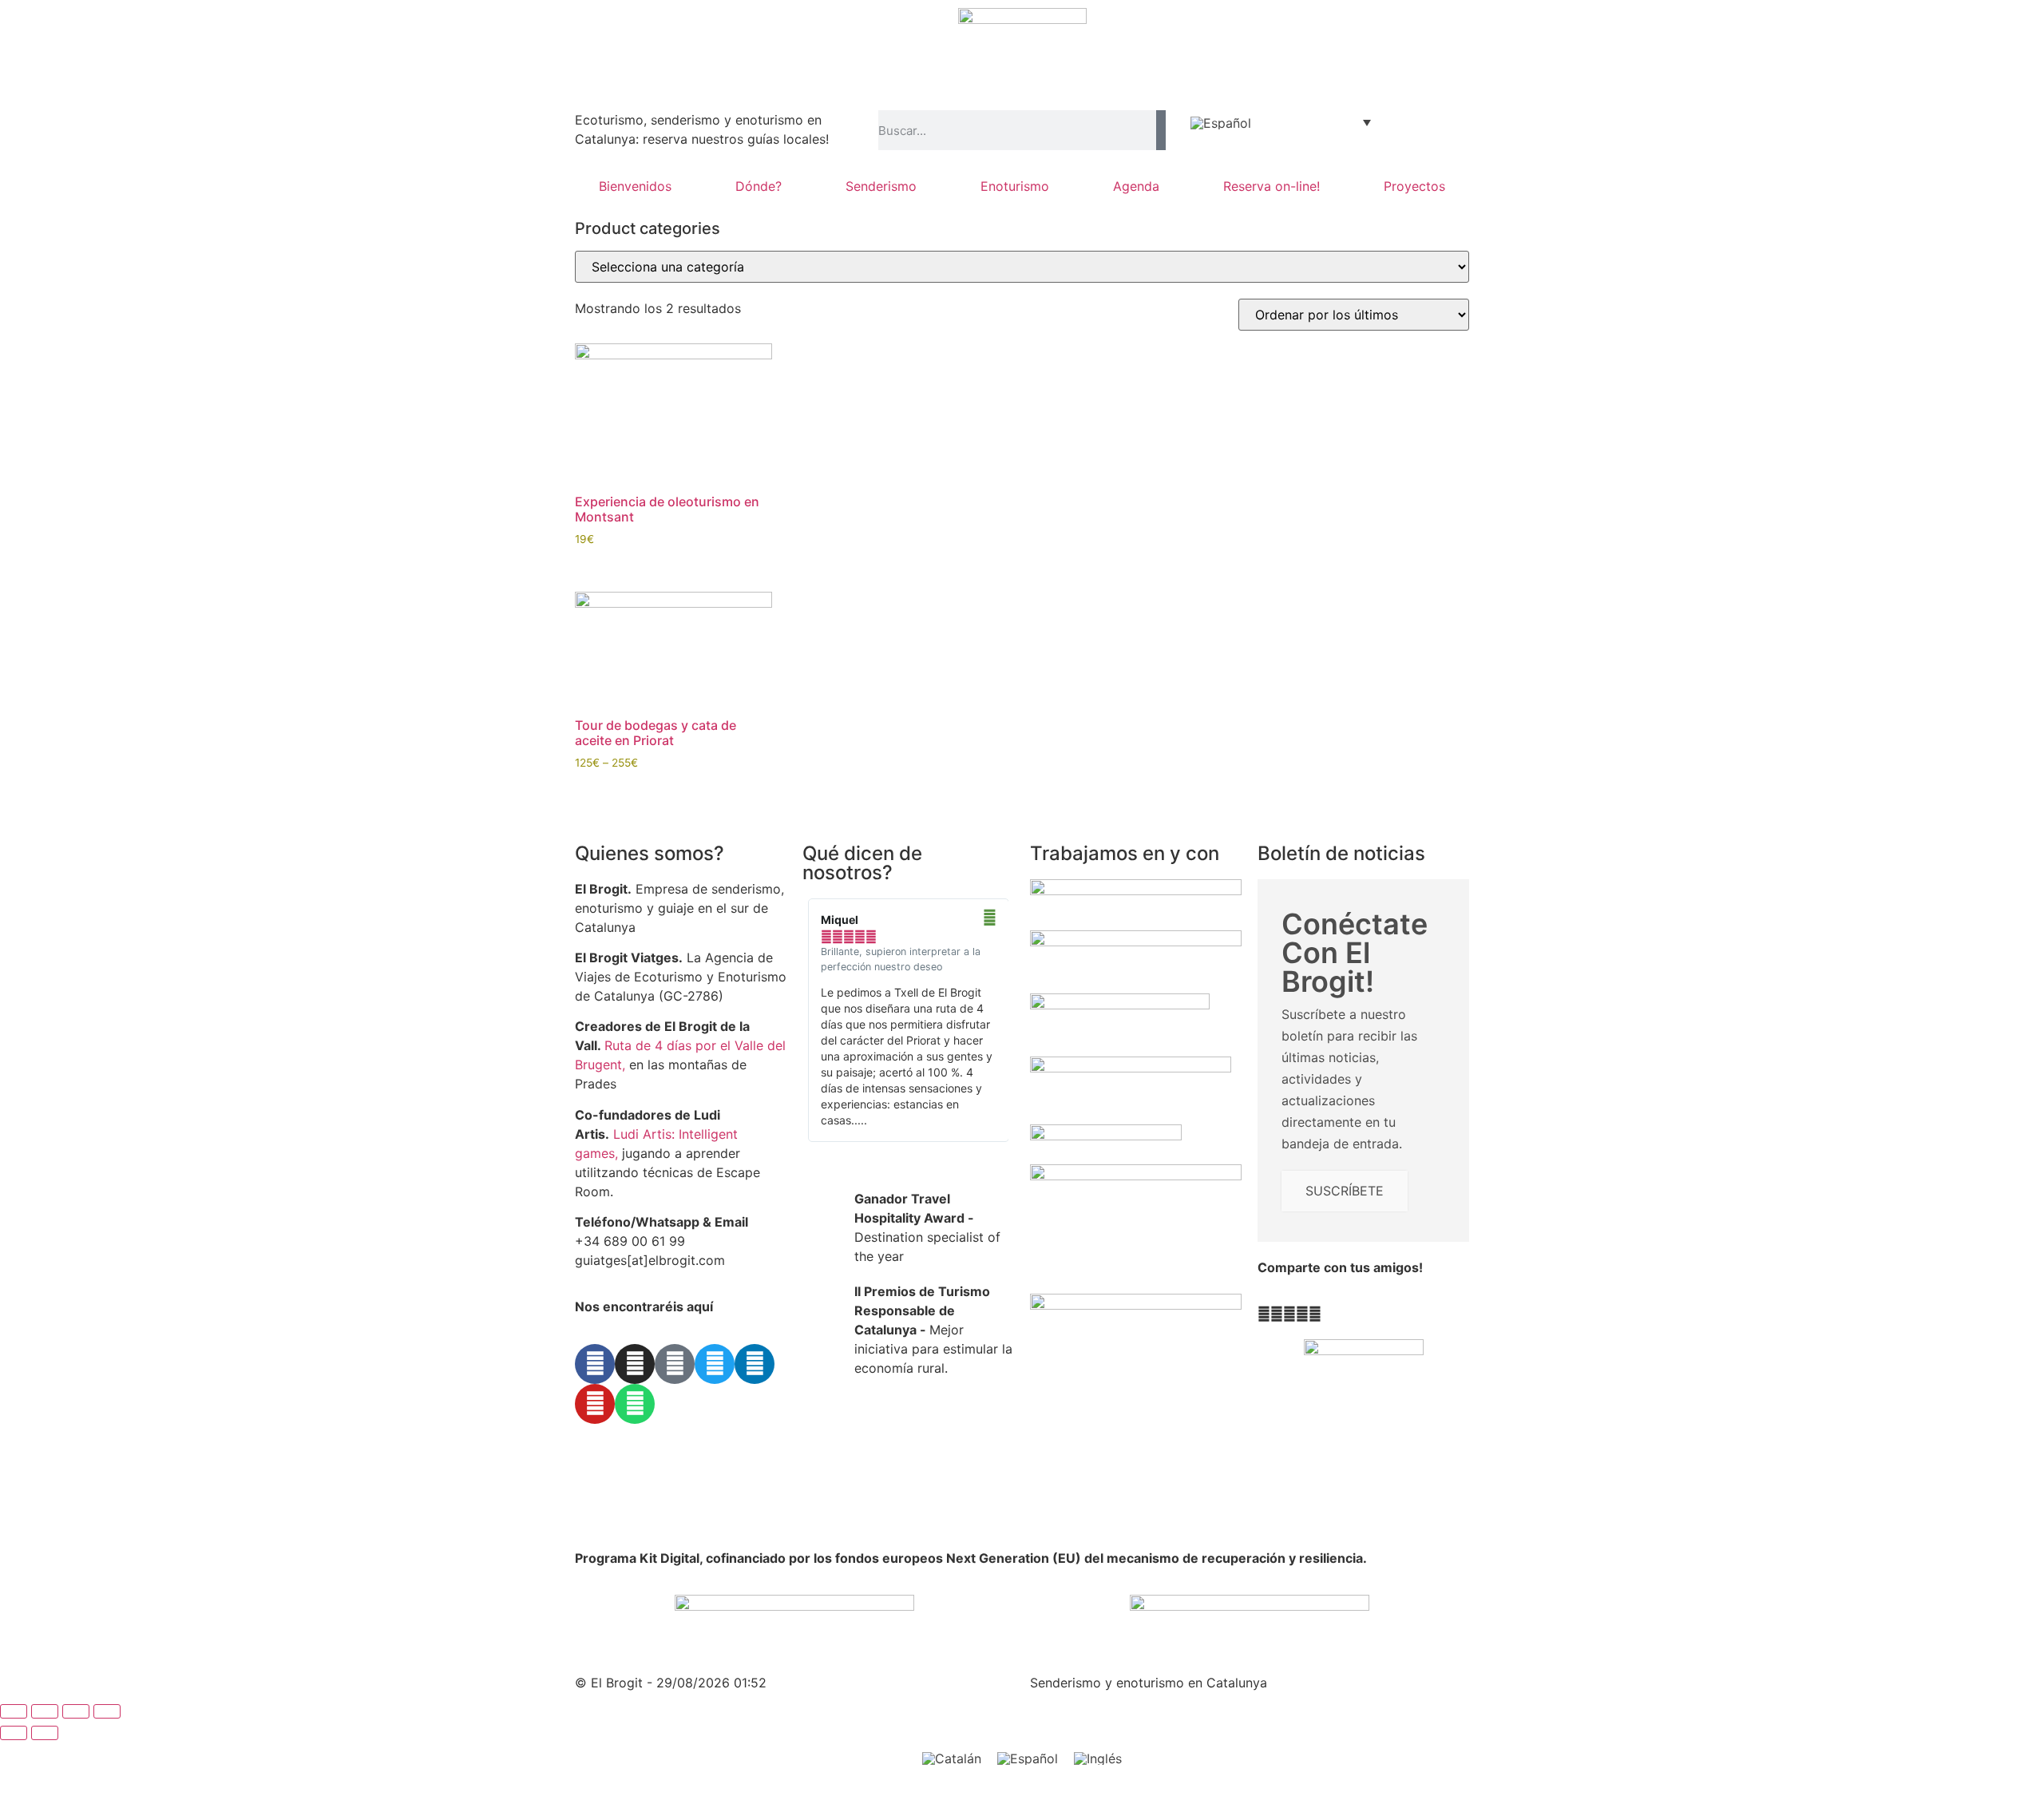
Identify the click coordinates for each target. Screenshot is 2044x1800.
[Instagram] (635, 1364)
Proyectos (1414, 186)
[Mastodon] (675, 1364)
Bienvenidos (635, 186)
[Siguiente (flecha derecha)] (45, 1733)
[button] (1264, 1314)
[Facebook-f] (595, 1364)
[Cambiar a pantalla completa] (45, 1711)
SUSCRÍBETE (1345, 1191)
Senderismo (881, 186)
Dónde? (759, 186)
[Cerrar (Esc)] (107, 1711)
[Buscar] (1161, 130)
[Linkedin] (755, 1364)
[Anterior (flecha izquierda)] (14, 1733)
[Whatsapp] (635, 1404)
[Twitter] (715, 1364)
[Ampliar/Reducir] (14, 1711)
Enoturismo (1015, 186)
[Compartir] (76, 1711)
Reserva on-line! (1272, 186)
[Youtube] (595, 1404)
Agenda (1136, 186)
